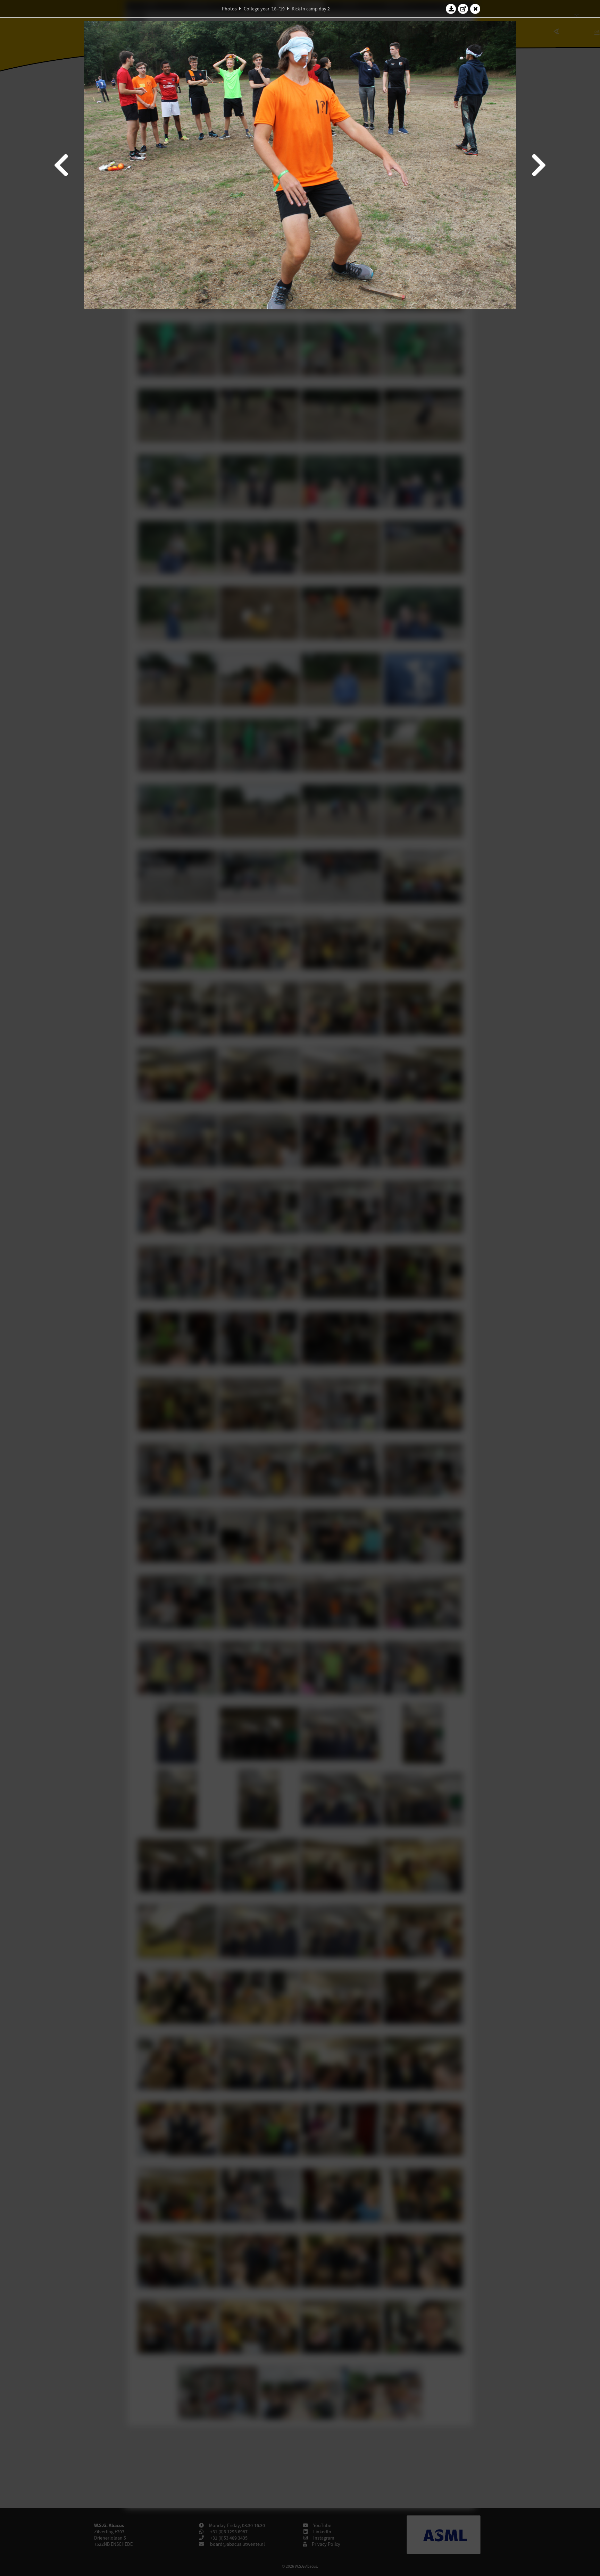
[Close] (475, 9)
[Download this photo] (451, 9)
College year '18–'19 (264, 9)
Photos (229, 9)
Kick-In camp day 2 (311, 9)
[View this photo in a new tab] (463, 9)
